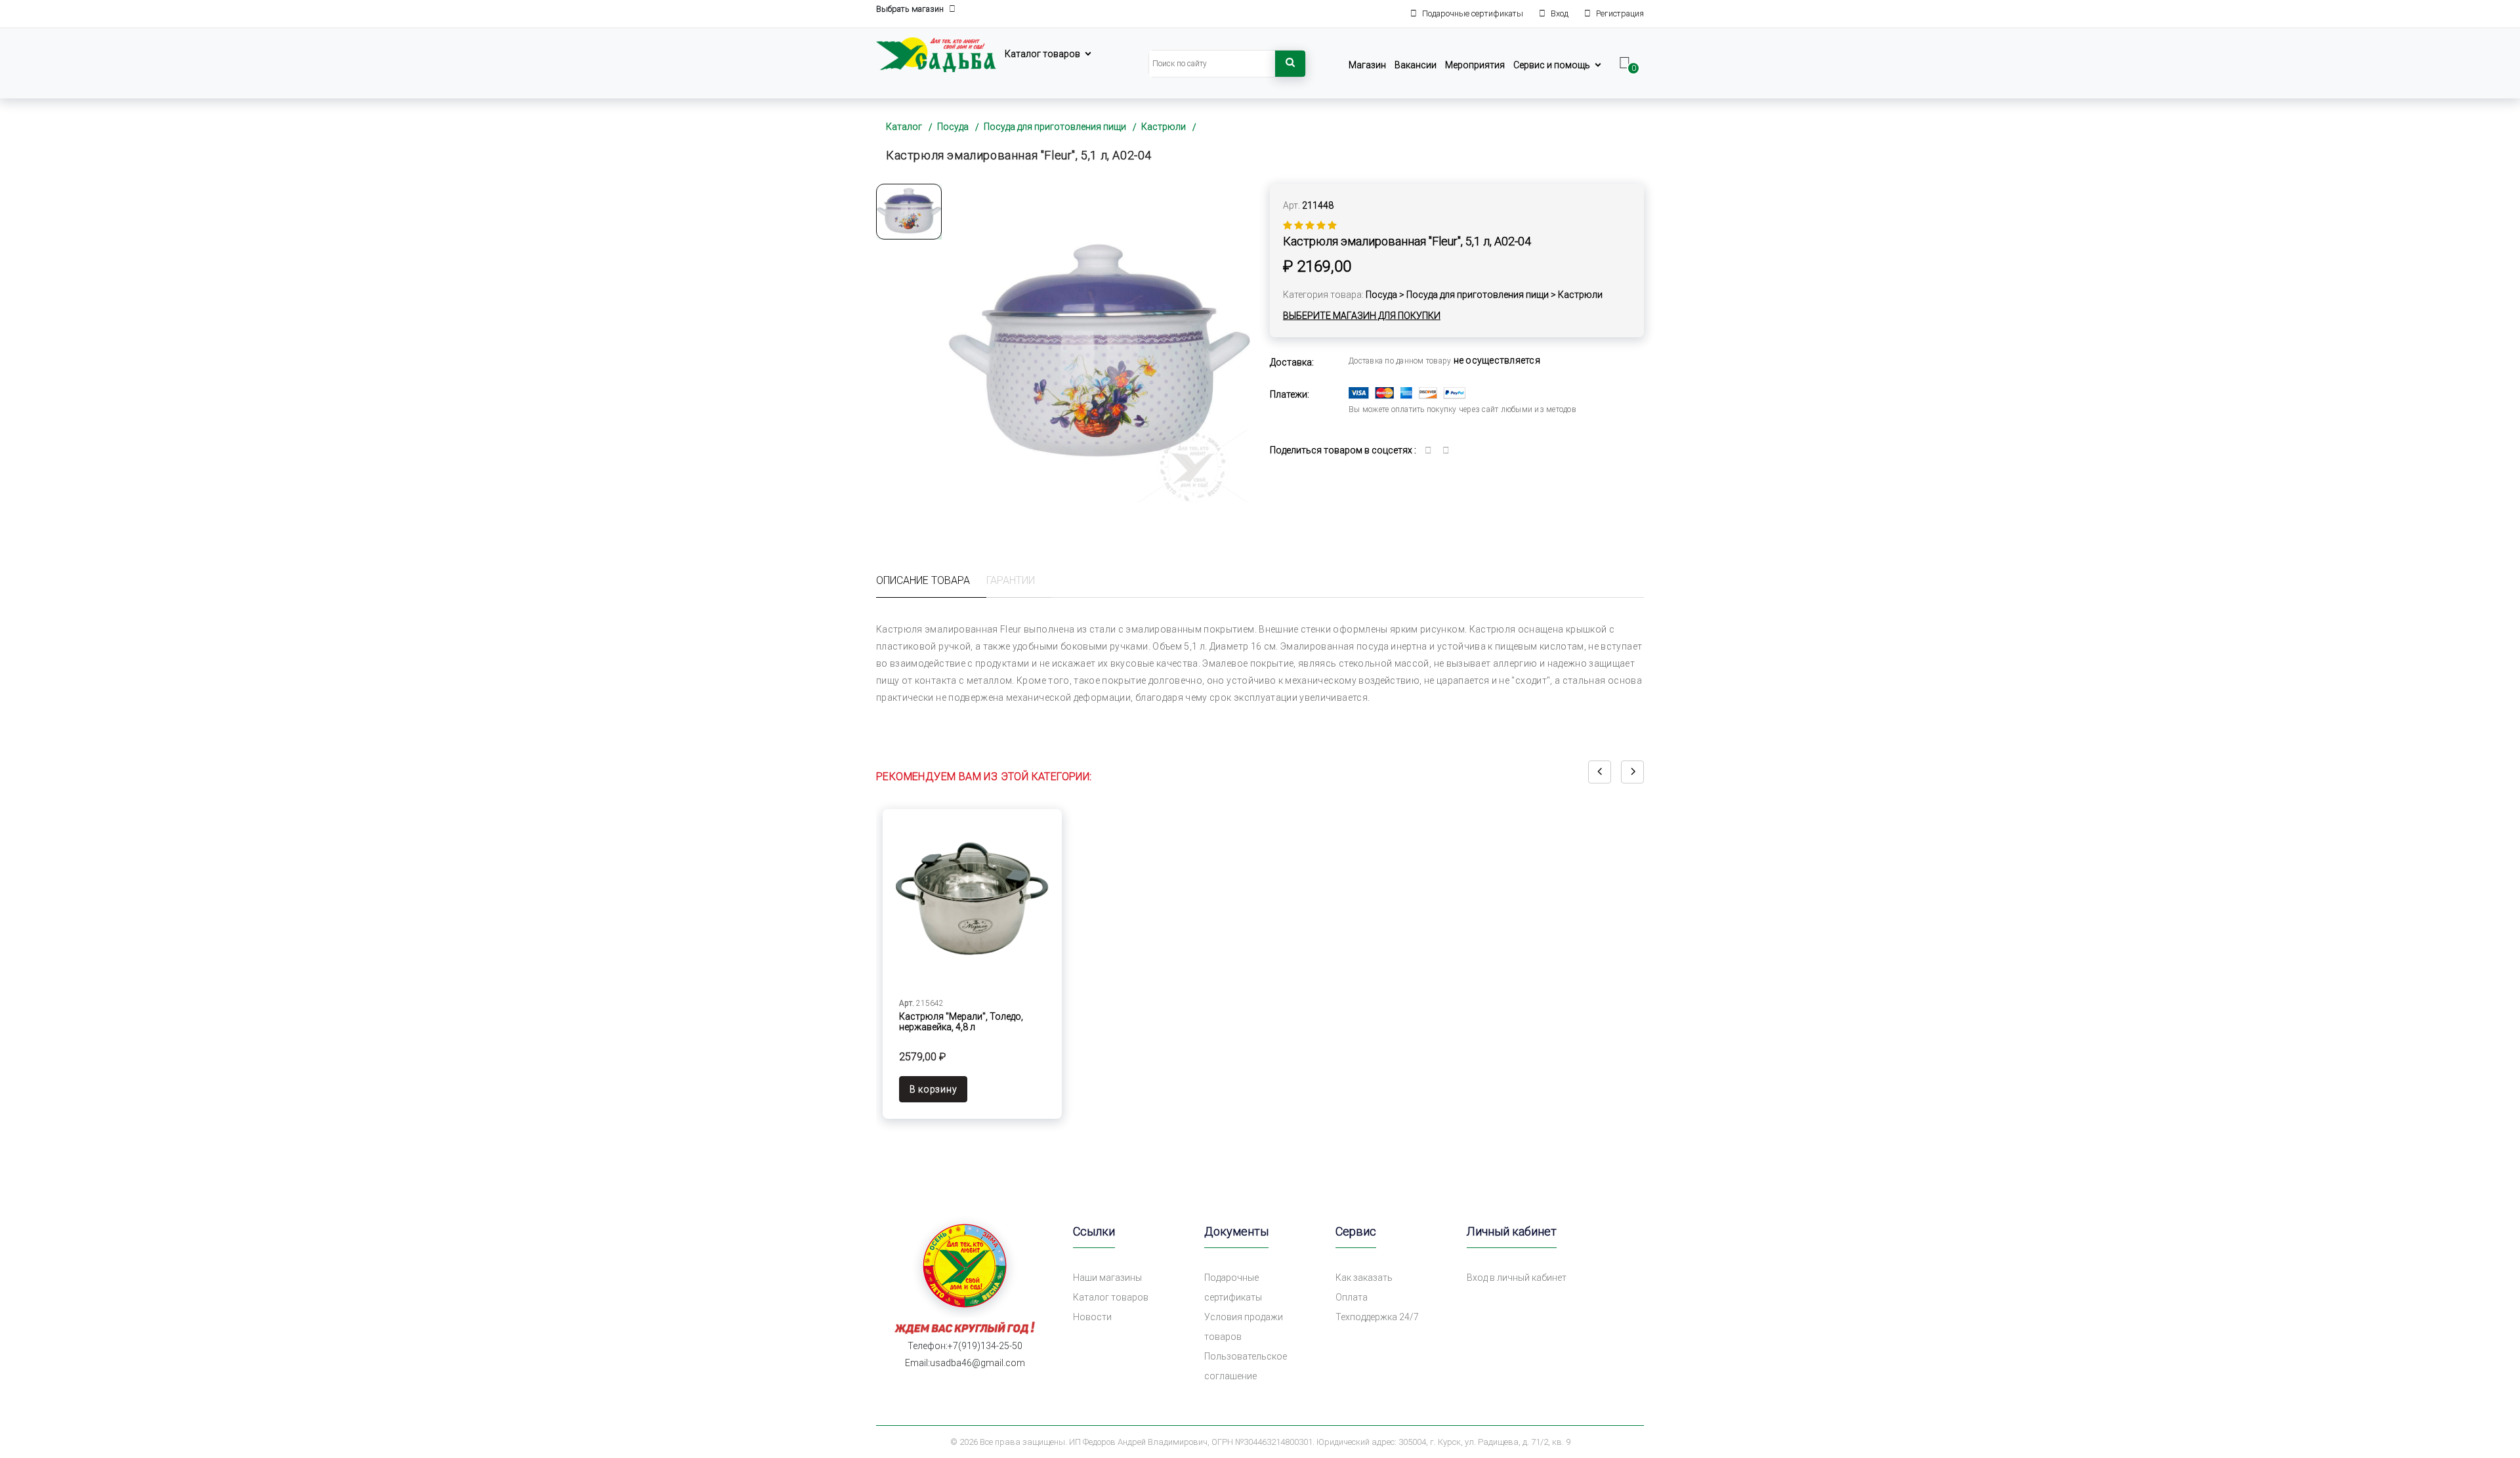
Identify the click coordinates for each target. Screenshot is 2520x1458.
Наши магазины (1107, 1278)
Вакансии (1416, 65)
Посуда (953, 127)
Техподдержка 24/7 (1377, 1317)
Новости (1092, 1317)
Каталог (904, 127)
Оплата (1352, 1297)
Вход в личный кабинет (1517, 1278)
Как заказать (1364, 1278)
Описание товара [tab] (923, 580)
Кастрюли (1164, 127)
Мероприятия (1475, 65)
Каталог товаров (1042, 54)
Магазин (1367, 65)
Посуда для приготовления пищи (1055, 127)
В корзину (933, 1089)
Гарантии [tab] (1011, 580)
